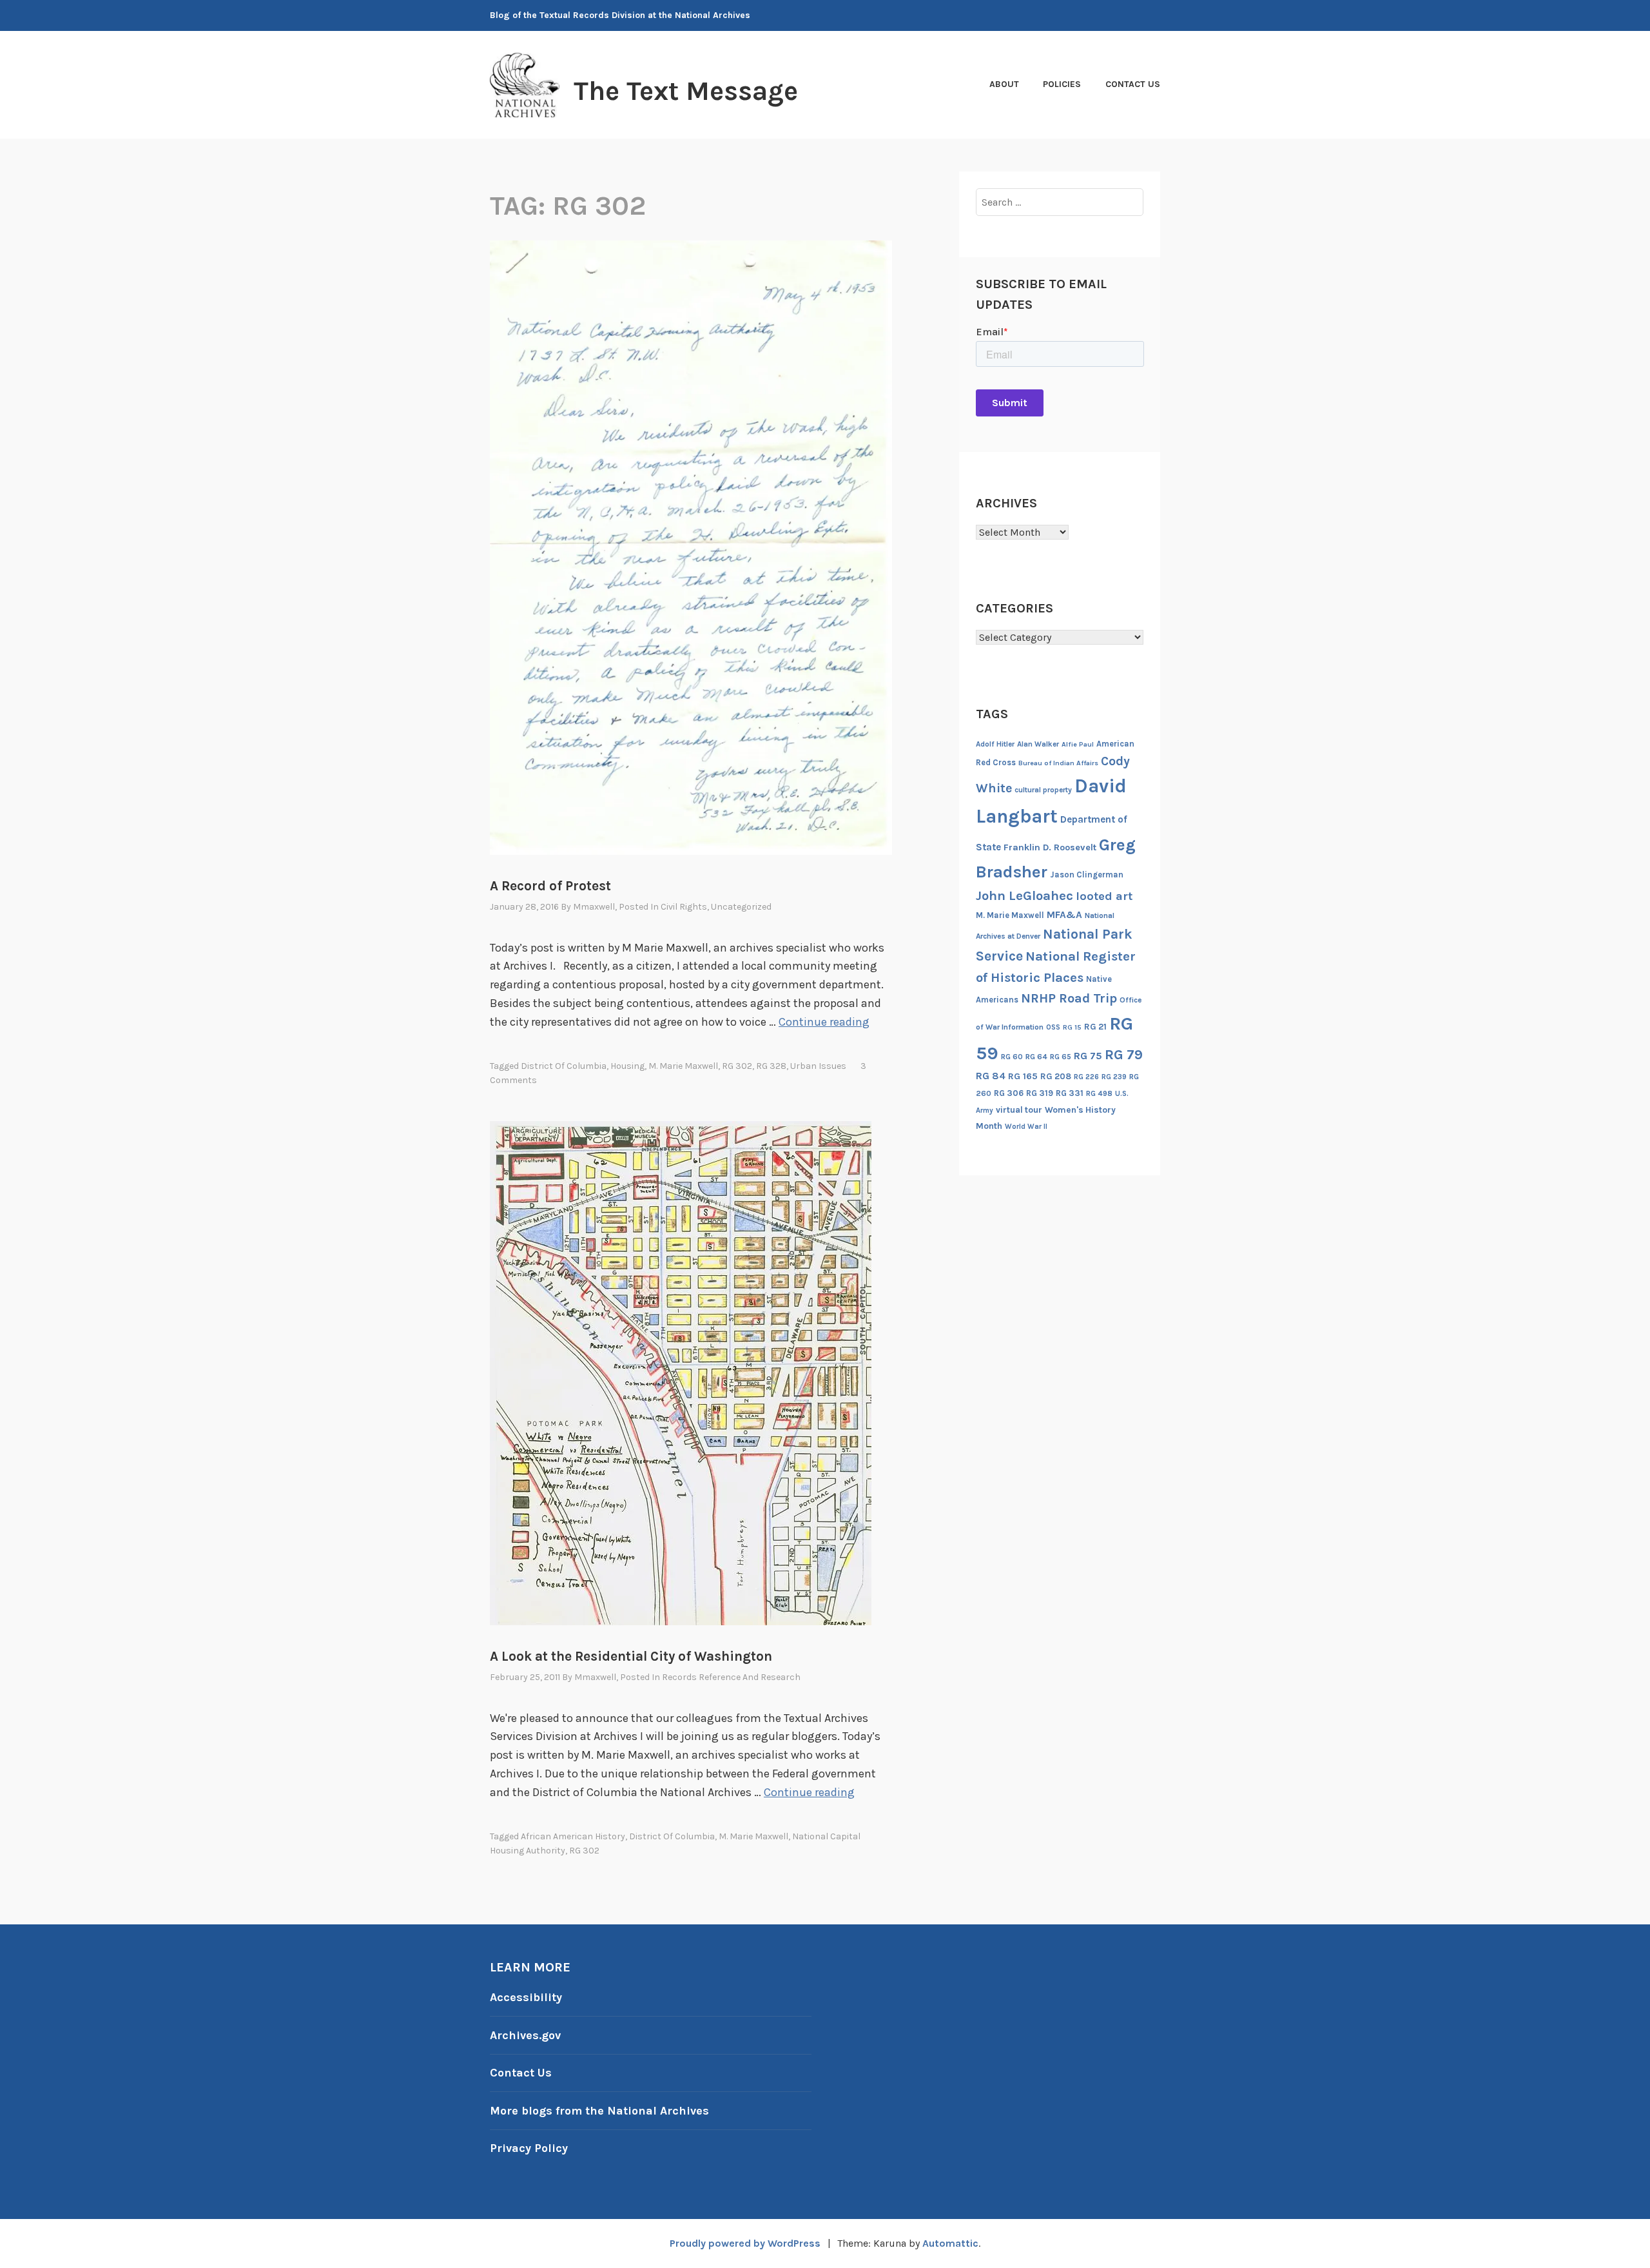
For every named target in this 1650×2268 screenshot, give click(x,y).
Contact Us (1133, 84)
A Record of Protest (550, 886)
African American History (573, 1836)
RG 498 (1099, 1093)
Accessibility (526, 1997)
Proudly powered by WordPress (745, 2243)
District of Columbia (564, 1066)
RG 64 (1036, 1057)
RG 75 (1088, 1056)
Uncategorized (741, 907)
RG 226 (1086, 1077)
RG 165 (1023, 1076)
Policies (1062, 84)
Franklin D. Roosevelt (1050, 847)
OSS (1053, 1027)
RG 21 (1095, 1027)
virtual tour (1019, 1110)
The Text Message (686, 91)
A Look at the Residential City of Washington (631, 1656)
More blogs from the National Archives (599, 2111)
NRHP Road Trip (1069, 998)
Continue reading (824, 1022)
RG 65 (1061, 1057)
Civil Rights (684, 907)
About (1004, 84)
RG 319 (1040, 1093)
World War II (1026, 1127)
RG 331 (1070, 1093)
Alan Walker (1038, 744)
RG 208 (1056, 1076)
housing (627, 1066)
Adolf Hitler (995, 744)
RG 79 (1124, 1054)
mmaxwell (594, 907)
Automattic (950, 2243)
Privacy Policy (529, 2148)
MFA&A (1064, 915)
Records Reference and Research (731, 1677)
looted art (1104, 896)
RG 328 (771, 1066)
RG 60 (1012, 1057)
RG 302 (737, 1066)
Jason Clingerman (1087, 875)
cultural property (1043, 790)
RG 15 (1072, 1027)
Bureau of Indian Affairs (1058, 763)
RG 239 (1114, 1077)
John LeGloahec (1024, 895)
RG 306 (1009, 1093)
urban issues (818, 1066)
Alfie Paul (1078, 744)
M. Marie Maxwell (683, 1066)
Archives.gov (525, 2035)
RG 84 (991, 1076)
